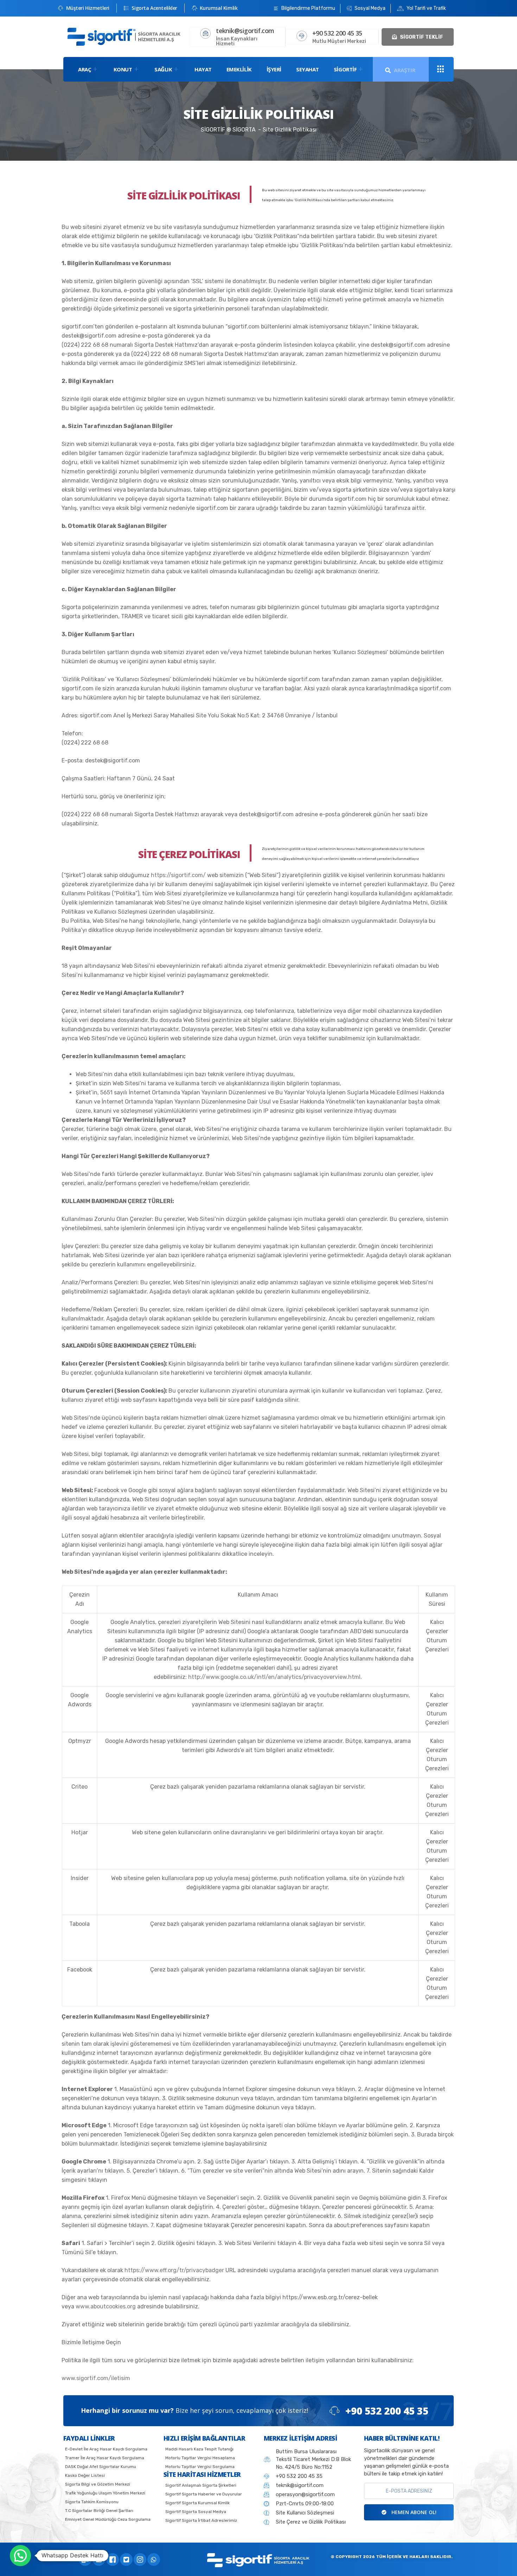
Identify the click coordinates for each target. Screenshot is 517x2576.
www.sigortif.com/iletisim (96, 2378)
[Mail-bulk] (85, 2559)
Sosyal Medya (369, 8)
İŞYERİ (274, 69)
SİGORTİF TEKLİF (421, 37)
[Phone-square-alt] (99, 2559)
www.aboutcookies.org (106, 2306)
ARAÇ (85, 69)
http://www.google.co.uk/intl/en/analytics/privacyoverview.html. (275, 1677)
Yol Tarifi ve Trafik (426, 8)
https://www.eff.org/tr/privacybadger (174, 2270)
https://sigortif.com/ (178, 875)
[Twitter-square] (126, 2559)
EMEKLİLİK (239, 69)
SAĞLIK (163, 69)
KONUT (123, 69)
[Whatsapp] (154, 2559)
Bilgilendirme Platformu (308, 8)
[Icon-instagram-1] (140, 2559)
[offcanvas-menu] (441, 69)
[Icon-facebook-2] (113, 2559)
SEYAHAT (308, 69)
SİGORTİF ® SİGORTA (228, 130)
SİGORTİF (345, 69)
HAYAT (203, 69)
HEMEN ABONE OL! (413, 2512)
